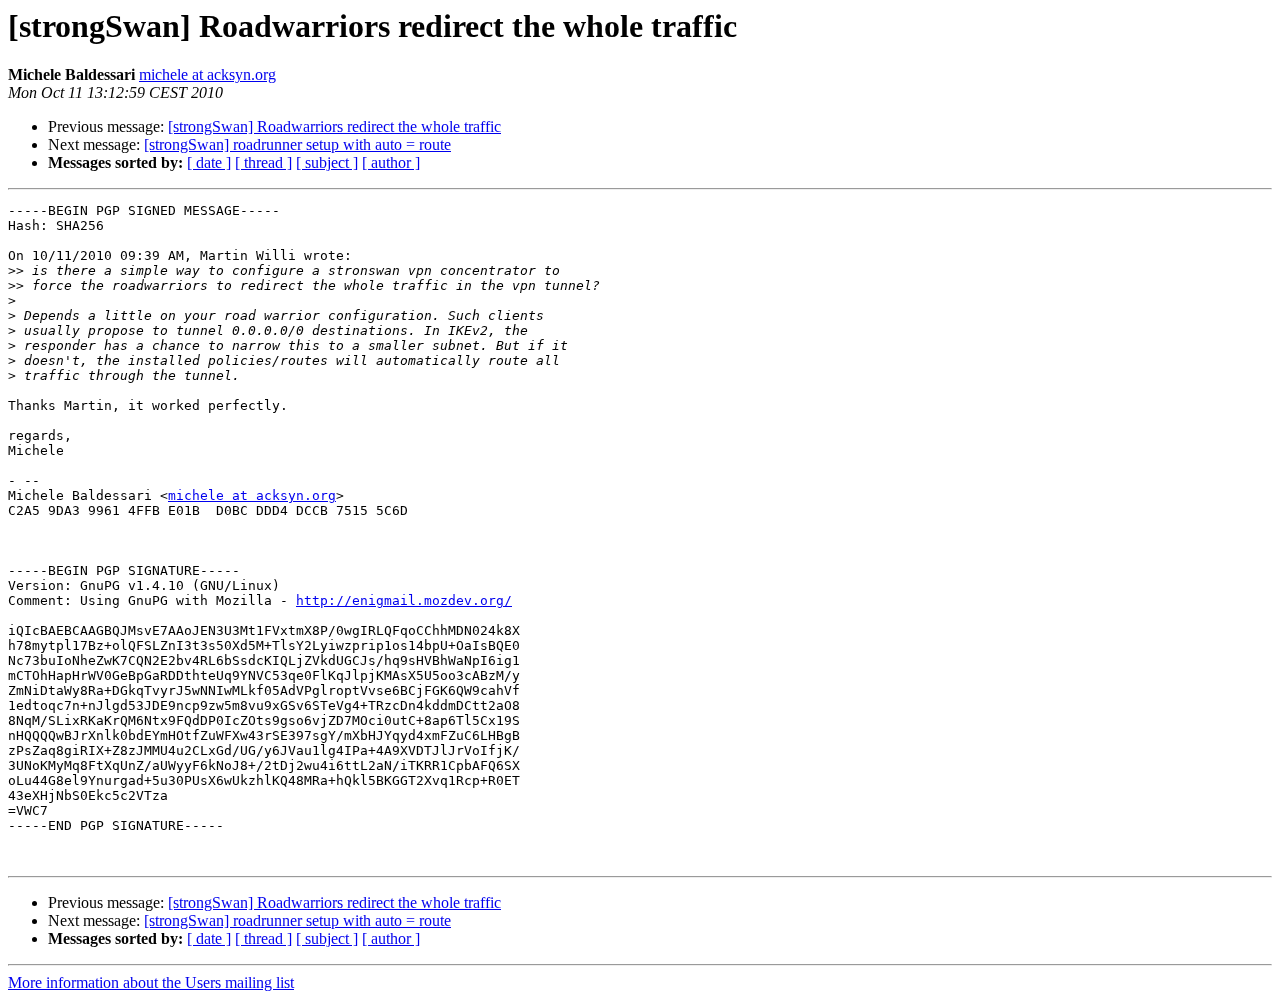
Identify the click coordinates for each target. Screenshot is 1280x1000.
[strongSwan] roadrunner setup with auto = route (297, 144)
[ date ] (209, 162)
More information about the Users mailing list (151, 982)
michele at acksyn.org (207, 74)
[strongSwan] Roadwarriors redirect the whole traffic (334, 126)
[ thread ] (263, 162)
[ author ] (391, 162)
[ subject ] (327, 162)
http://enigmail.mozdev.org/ (404, 600)
